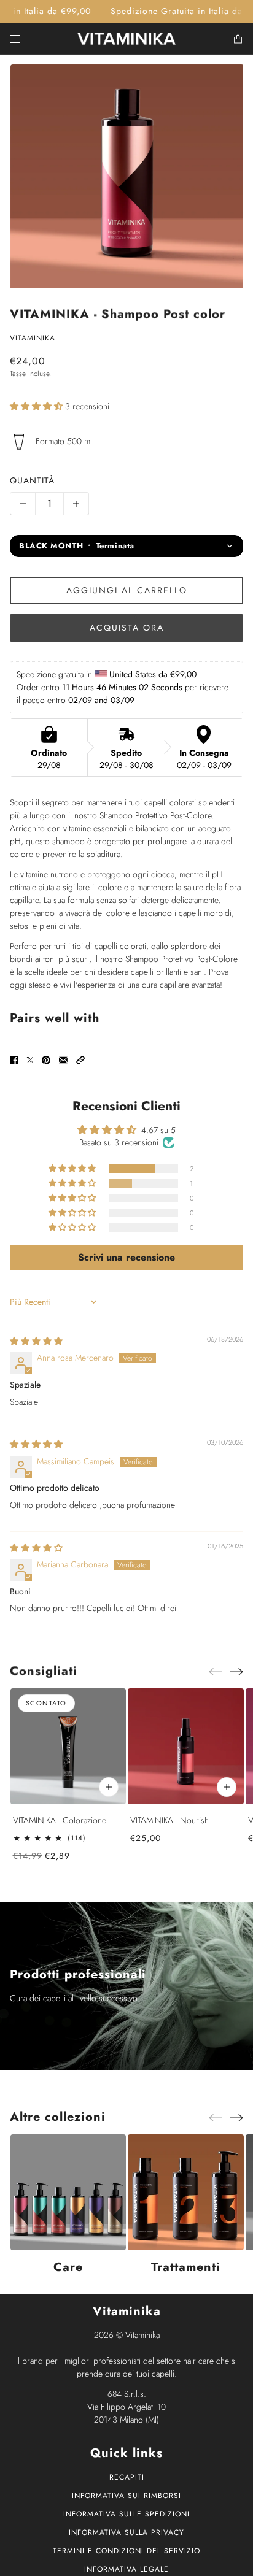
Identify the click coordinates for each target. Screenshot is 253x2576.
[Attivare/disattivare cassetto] (15, 39)
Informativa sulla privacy (126, 2532)
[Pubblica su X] (30, 1060)
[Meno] (23, 504)
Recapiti (127, 2477)
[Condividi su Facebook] (14, 1060)
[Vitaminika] (126, 39)
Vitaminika (33, 338)
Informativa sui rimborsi (126, 2496)
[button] (37, 406)
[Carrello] (238, 39)
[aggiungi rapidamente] (226, 1786)
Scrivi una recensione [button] (126, 1257)
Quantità (32, 480)
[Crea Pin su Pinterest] (46, 1060)
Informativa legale (126, 2569)
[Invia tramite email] (63, 1060)
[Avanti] (236, 1671)
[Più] (76, 504)
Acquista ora (127, 628)
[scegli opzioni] (109, 1786)
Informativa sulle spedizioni (126, 2514)
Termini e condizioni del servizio (126, 2551)
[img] (36, 1341)
